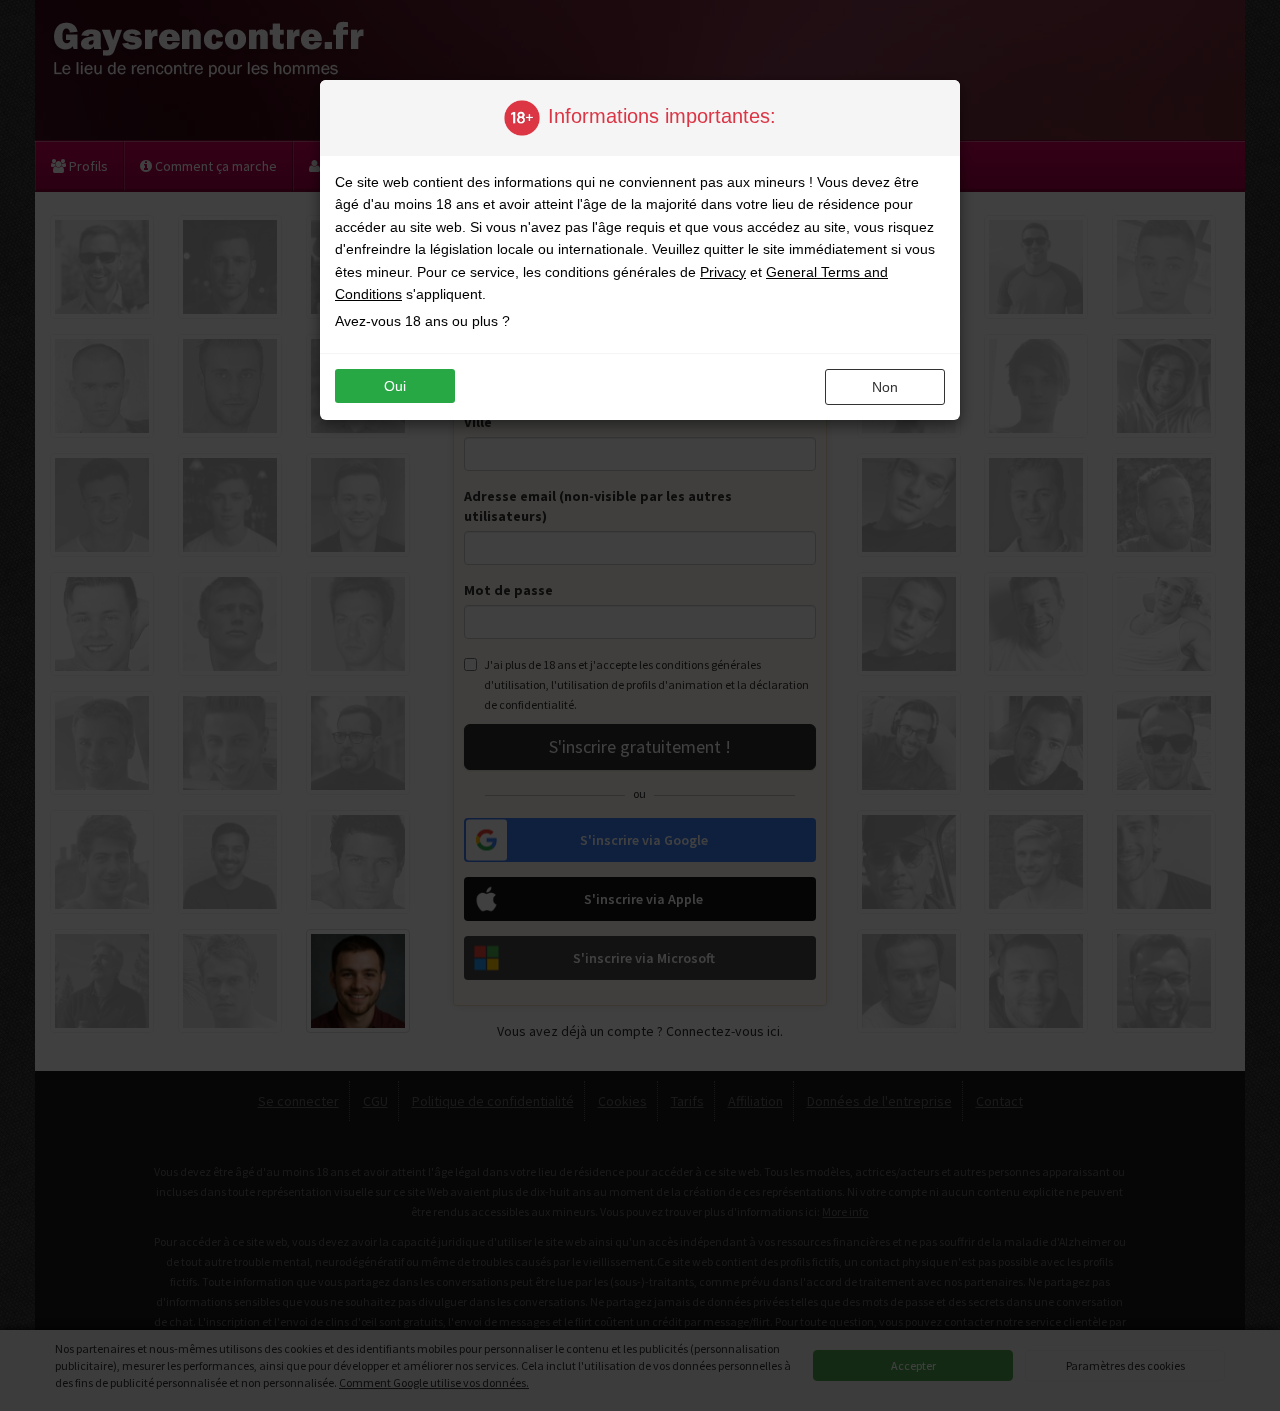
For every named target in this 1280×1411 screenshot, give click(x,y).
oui (395, 386)
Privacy (723, 272)
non (885, 387)
